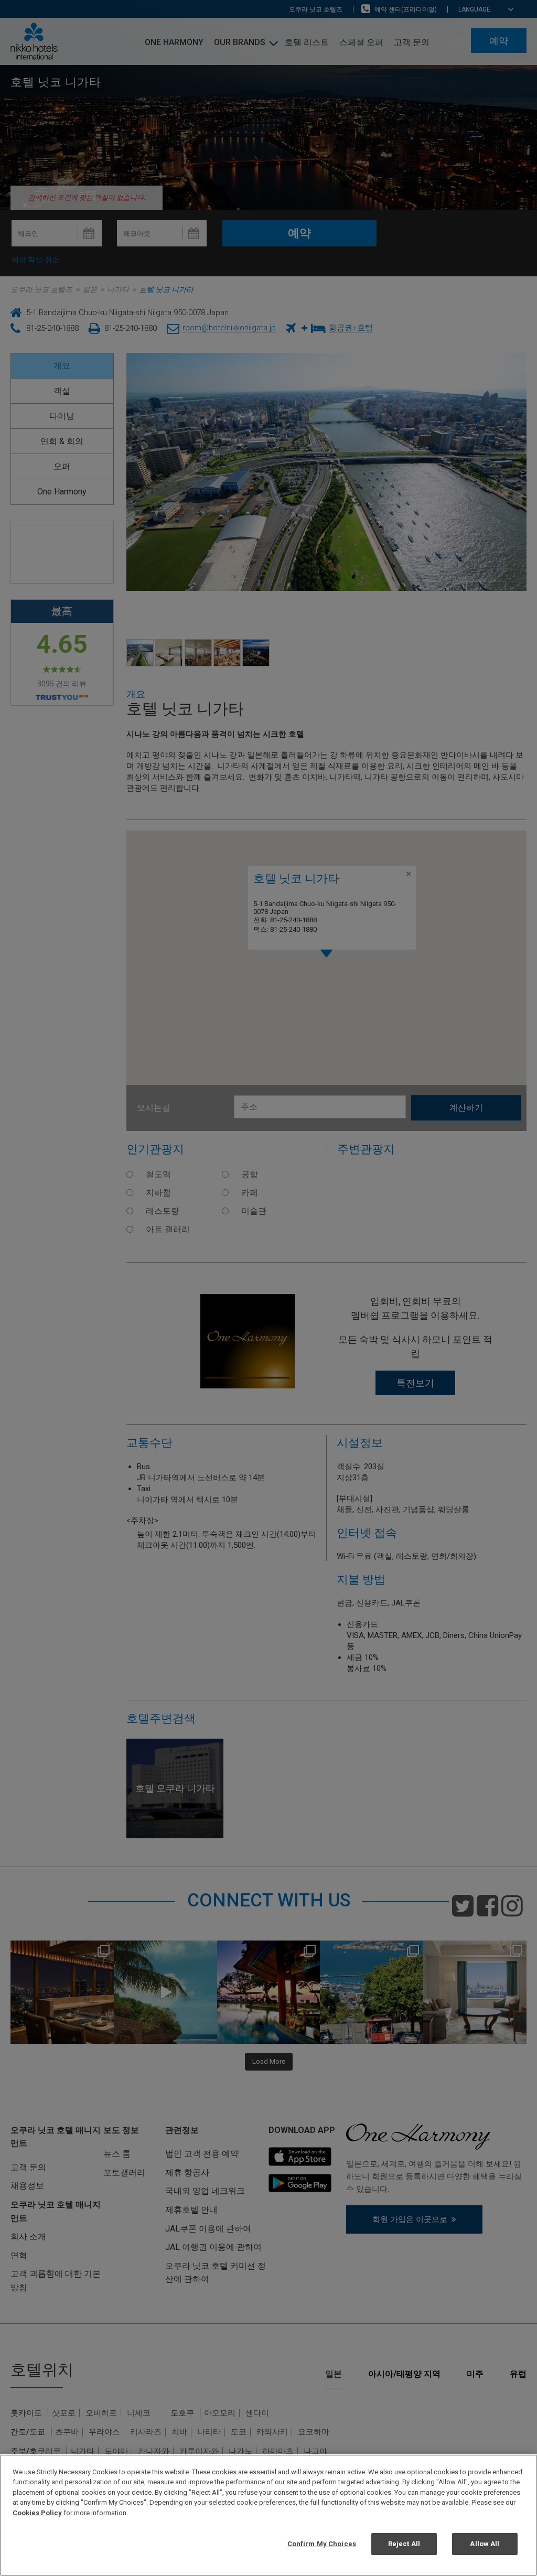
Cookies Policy (37, 2513)
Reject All (404, 2544)
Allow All (485, 2544)
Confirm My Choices (322, 2544)
